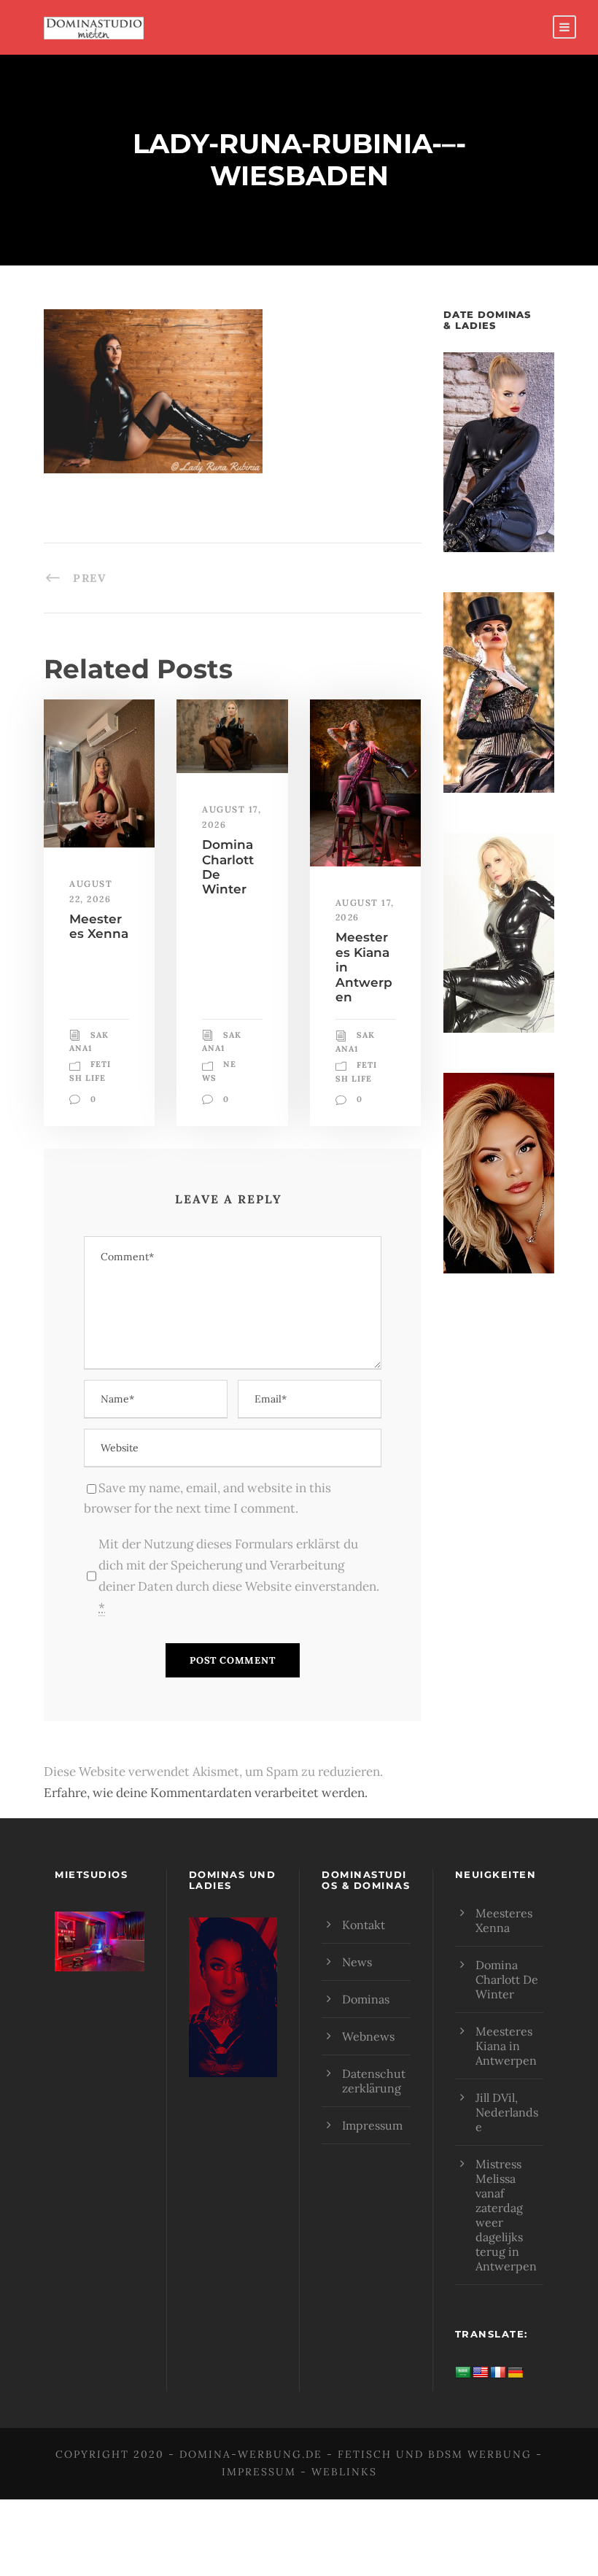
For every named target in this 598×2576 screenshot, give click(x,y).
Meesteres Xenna (99, 926)
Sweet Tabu (99, 1960)
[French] (498, 2373)
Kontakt (364, 1925)
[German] (516, 2373)
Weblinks (344, 2472)
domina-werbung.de (251, 2454)
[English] (481, 2373)
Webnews (368, 2036)
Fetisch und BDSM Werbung (435, 2454)
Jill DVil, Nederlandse (507, 2112)
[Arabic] (463, 2373)
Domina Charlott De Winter (507, 1979)
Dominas (366, 1999)
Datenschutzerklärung (374, 2081)
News (357, 1962)
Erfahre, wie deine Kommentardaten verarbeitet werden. (206, 1793)
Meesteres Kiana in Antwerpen (506, 2046)
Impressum (372, 2125)
